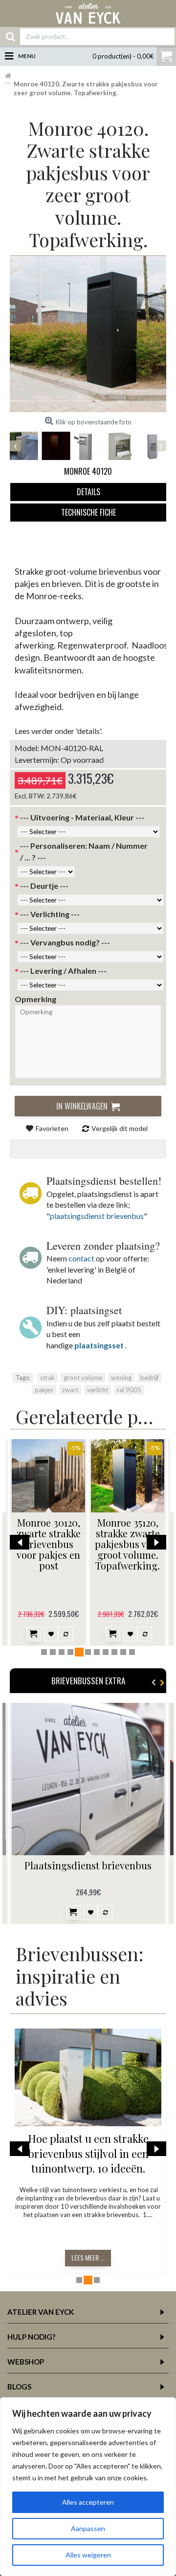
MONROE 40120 (88, 471)
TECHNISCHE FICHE (88, 512)
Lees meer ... (88, 2257)
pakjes (44, 1390)
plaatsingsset (99, 1345)
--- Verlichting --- (50, 914)
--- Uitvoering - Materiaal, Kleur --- (82, 817)
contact (81, 1258)
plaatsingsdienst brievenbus (97, 1216)
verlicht (98, 1390)
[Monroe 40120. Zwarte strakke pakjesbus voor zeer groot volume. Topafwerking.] (88, 334)
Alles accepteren (88, 2502)
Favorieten (52, 1128)
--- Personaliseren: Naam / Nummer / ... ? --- (84, 851)
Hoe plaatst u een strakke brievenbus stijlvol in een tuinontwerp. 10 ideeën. (88, 2154)
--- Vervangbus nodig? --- (65, 942)
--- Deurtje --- (44, 886)
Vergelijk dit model (120, 1128)
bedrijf (150, 1378)
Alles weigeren (88, 2555)
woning (121, 1378)
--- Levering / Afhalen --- (63, 971)
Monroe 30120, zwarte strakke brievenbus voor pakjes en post (49, 1544)
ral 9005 (129, 1390)
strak (47, 1378)
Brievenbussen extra (88, 1681)
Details (88, 492)
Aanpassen (88, 2528)
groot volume (83, 1378)
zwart (70, 1390)
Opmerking (35, 999)
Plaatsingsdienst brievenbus (88, 1865)
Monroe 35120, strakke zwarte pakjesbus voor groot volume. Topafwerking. (128, 1544)
